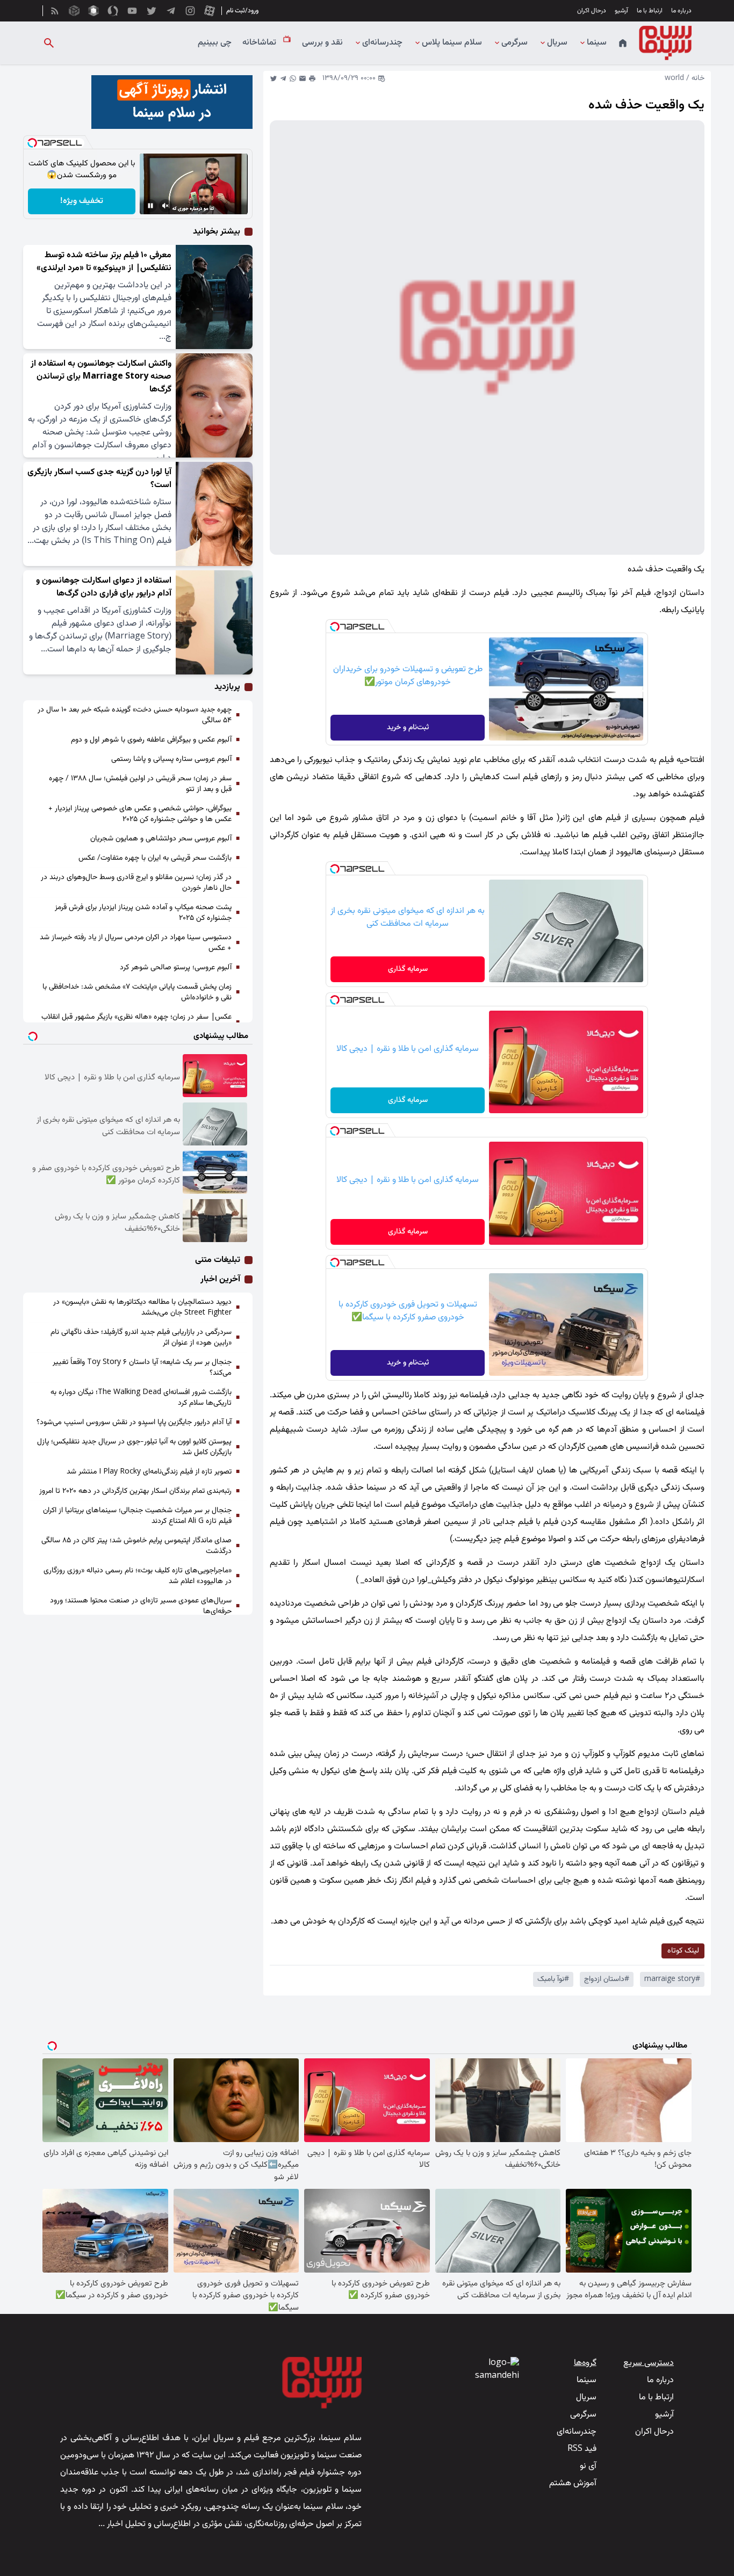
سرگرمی (514, 43)
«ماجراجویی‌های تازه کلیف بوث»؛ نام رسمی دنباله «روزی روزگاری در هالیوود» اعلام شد (138, 1576)
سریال (557, 43)
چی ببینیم (215, 43)
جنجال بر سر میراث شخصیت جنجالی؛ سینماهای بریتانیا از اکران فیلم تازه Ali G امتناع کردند (137, 1516)
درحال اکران (592, 11)
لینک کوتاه (683, 1951)
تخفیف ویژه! (82, 201)
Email (303, 78)
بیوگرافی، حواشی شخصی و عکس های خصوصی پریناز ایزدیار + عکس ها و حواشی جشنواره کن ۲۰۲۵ (140, 814)
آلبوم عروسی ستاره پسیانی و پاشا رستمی (171, 759)
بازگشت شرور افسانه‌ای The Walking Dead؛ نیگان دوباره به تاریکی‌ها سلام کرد (141, 1398)
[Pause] (150, 206)
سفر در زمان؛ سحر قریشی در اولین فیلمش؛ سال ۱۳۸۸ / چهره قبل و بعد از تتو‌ (140, 784)
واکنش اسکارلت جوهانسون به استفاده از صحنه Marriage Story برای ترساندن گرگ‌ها (101, 377)
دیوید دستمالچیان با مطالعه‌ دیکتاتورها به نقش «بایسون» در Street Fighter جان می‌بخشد (142, 1308)
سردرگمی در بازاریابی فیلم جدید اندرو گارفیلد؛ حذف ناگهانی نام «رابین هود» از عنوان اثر (141, 1338)
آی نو (588, 2466)
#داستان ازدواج (607, 1979)
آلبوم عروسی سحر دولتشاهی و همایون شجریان (161, 839)
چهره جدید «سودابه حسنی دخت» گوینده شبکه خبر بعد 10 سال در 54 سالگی (135, 715)
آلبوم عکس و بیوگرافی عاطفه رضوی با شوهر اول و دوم (151, 740)
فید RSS (582, 2449)
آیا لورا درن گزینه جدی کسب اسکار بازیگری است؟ (99, 479)
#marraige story (672, 1979)
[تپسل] (335, 627)
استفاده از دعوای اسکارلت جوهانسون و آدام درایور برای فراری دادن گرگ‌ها (104, 587)
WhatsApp (293, 78)
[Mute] (165, 206)
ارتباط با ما (650, 11)
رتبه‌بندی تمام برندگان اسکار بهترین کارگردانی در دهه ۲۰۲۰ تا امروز (135, 1491)
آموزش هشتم (573, 2483)
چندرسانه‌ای (382, 43)
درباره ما (681, 11)
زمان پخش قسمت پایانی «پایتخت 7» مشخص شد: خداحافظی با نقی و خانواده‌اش (137, 992)
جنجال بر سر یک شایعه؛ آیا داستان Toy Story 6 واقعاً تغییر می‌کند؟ (142, 1368)
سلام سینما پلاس (452, 43)
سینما (597, 43)
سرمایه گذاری (408, 969)
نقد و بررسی (322, 43)
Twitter (274, 78)
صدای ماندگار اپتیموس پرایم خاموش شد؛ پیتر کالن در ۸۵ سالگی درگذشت (136, 1546)
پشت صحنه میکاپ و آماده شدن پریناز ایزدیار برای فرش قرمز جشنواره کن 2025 (143, 913)
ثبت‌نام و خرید (408, 728)
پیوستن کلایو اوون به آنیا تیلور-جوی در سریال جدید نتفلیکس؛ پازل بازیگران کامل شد (134, 1447)
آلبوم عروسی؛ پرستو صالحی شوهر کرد (176, 968)
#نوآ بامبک (553, 1979)
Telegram (283, 78)
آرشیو (621, 11)
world (674, 78)
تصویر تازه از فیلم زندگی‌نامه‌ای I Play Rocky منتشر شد (149, 1472)
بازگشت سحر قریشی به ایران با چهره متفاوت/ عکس (155, 858)
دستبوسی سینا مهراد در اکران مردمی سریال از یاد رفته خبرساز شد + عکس (136, 943)
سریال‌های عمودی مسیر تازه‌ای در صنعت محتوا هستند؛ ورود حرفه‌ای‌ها (141, 1606)
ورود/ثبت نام (242, 11)
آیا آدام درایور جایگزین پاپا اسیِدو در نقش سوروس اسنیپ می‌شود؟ (134, 1423)
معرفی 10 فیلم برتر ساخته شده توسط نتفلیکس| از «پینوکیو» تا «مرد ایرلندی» (104, 262)
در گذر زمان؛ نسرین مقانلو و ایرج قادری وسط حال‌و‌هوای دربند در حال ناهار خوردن (136, 883)
